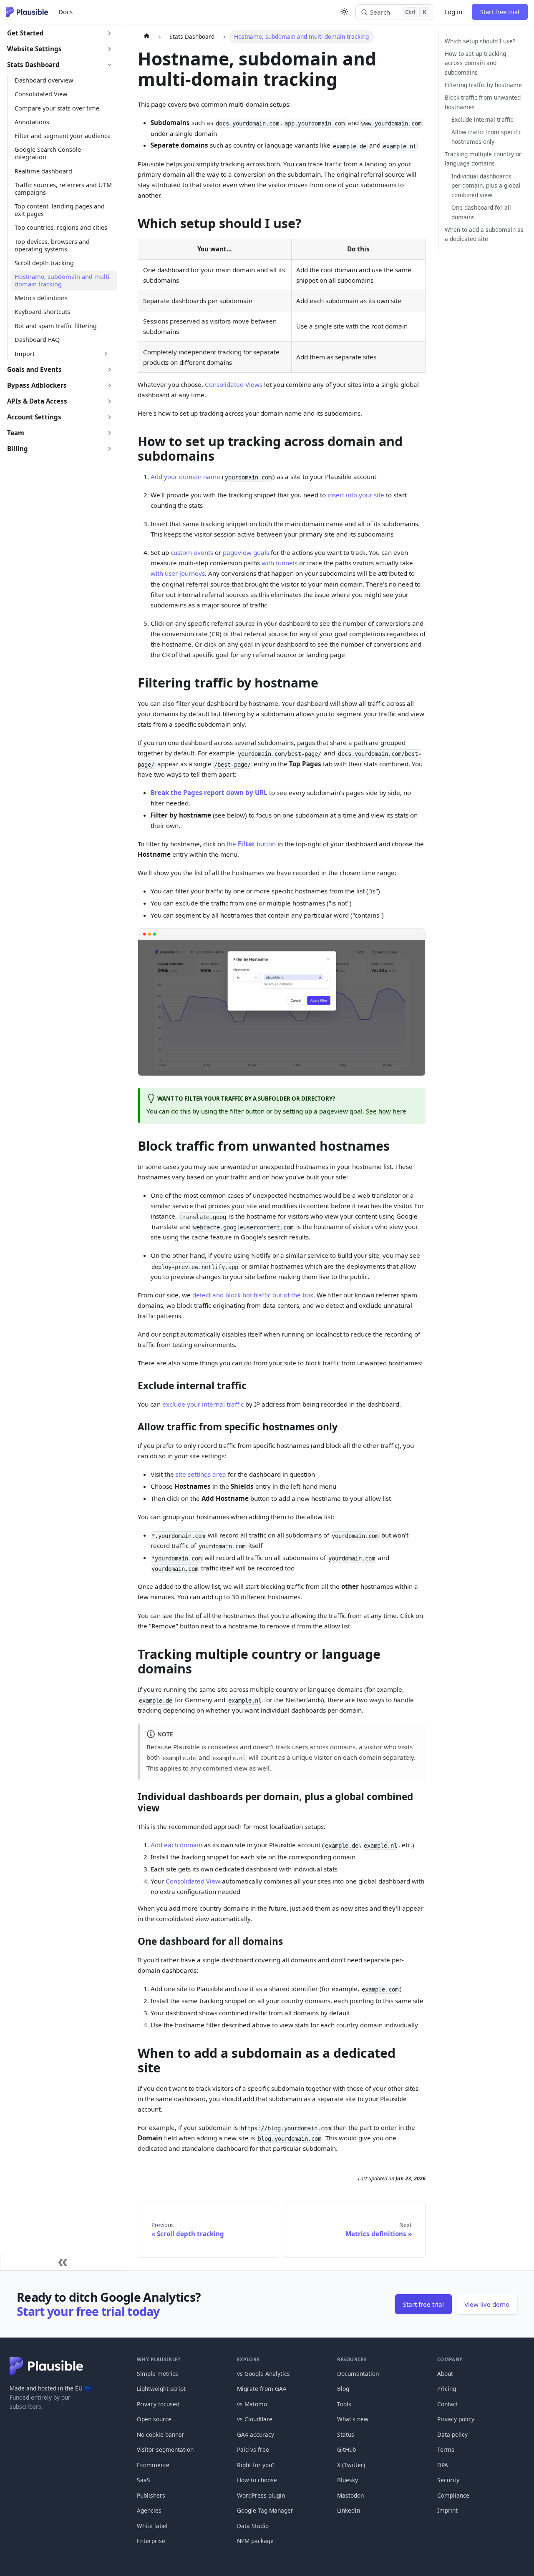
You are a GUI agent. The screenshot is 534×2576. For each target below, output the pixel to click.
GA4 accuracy (256, 2434)
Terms (446, 2449)
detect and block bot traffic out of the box (253, 1295)
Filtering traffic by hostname (483, 85)
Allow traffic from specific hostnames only (486, 137)
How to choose (257, 2480)
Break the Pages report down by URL (209, 793)
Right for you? (256, 2465)
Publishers (151, 2495)
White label (152, 2526)
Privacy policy (456, 2419)
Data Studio (253, 2526)
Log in (453, 12)
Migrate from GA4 (262, 2389)
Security (448, 2480)
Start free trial (500, 12)
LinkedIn (349, 2510)
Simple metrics (157, 2374)
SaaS (144, 2480)
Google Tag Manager (265, 2510)
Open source (154, 2419)
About (445, 2374)
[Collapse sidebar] (63, 2262)
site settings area (201, 1474)
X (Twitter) (351, 2465)
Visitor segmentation (165, 2449)
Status (346, 2434)
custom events (192, 552)
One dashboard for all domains (481, 212)
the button (251, 844)
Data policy (452, 2434)
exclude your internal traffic (203, 1404)
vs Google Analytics (263, 2374)
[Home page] (146, 37)
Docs (65, 12)
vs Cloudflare (255, 2419)
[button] (60, 33)
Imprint (447, 2510)
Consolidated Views (234, 384)
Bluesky (348, 2480)
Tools (344, 2404)
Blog (343, 2389)
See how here (386, 1111)
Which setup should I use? (480, 41)
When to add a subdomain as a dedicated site (484, 234)
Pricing (447, 2389)
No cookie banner (161, 2434)
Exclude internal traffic (482, 119)
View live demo (487, 2304)
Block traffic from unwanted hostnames (483, 102)
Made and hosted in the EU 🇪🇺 (50, 2388)
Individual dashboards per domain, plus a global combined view (486, 185)
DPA (443, 2465)
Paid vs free (253, 2449)
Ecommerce (153, 2465)
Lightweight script (161, 2389)
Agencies (149, 2510)
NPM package (255, 2541)
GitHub (346, 2449)
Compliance (453, 2495)
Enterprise (151, 2541)
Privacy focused (158, 2404)
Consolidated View (193, 1881)
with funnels (280, 563)
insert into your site (356, 495)
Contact (448, 2404)
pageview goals (246, 552)
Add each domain (176, 1845)
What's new (353, 2419)
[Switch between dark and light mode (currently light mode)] (344, 12)
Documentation (358, 2374)
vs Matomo (252, 2404)
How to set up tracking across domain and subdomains (475, 63)
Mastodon (350, 2495)
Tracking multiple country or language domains (483, 159)
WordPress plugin (261, 2495)
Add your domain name (185, 477)
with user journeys (178, 573)
